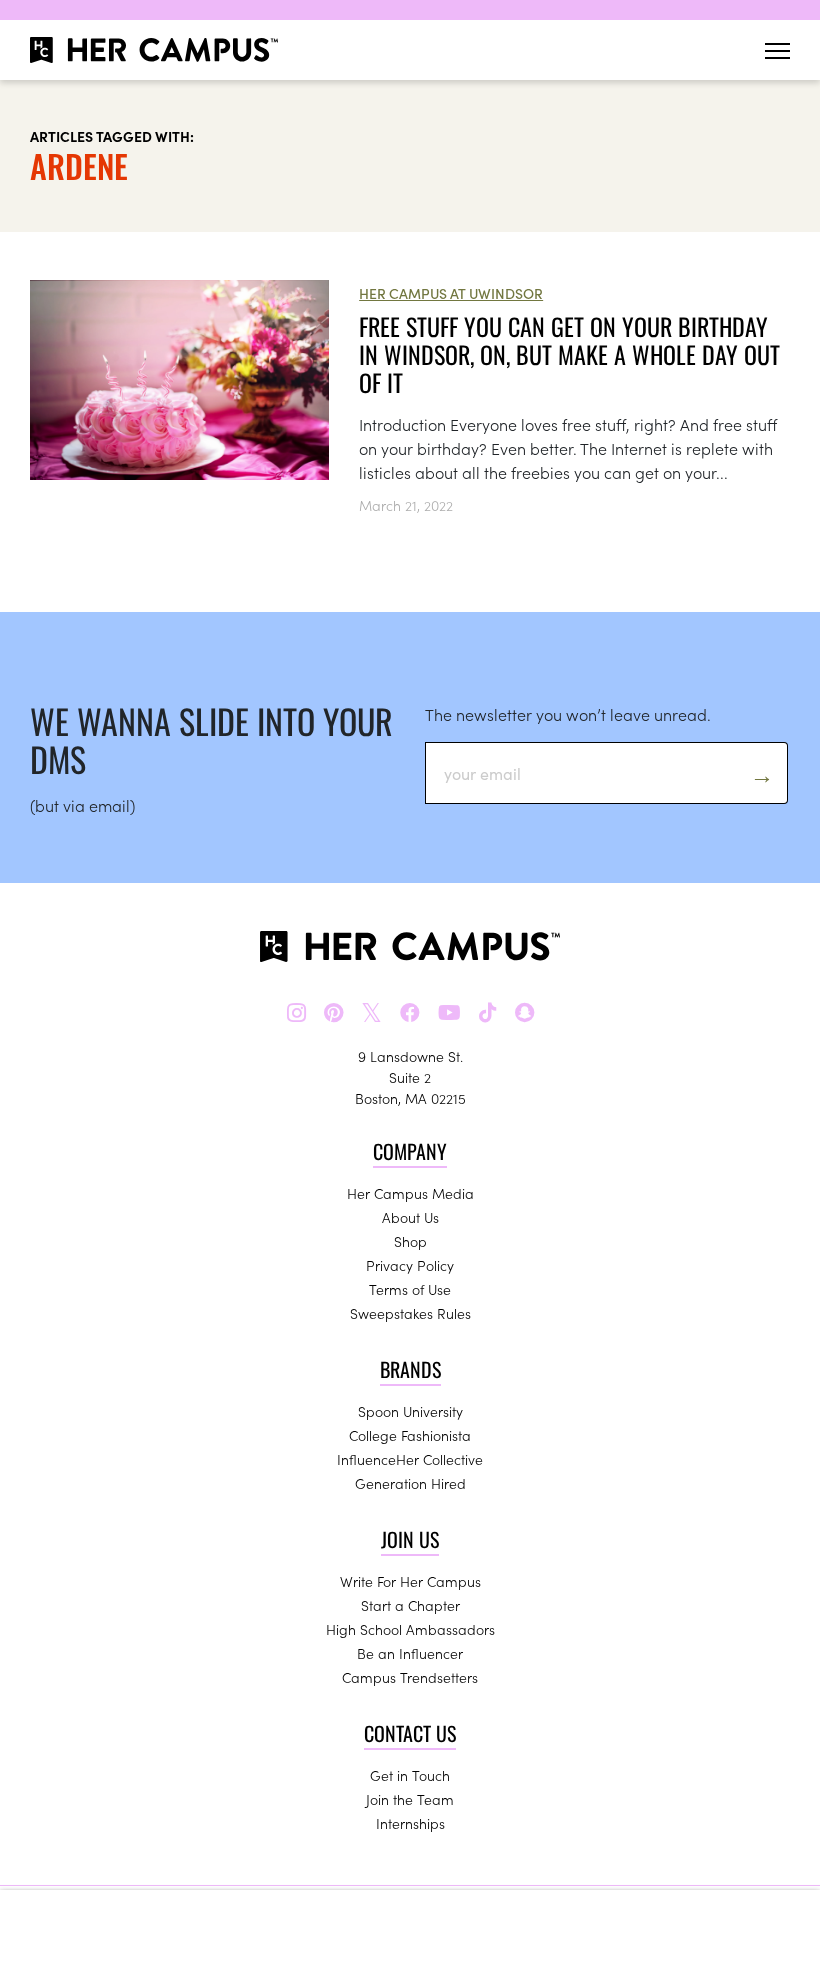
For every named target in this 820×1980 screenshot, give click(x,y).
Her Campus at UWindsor (451, 293)
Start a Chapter (410, 1605)
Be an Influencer (410, 1653)
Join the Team (410, 1799)
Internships (410, 1823)
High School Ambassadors (410, 1629)
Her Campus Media (410, 1193)
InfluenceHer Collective (410, 1459)
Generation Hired (410, 1483)
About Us (410, 1217)
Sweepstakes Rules (410, 1313)
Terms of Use (410, 1289)
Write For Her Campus (410, 1581)
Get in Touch (410, 1775)
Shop (410, 1241)
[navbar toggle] (777, 50)
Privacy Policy (410, 1265)
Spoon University (410, 1411)
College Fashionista (410, 1435)
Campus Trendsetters (410, 1677)
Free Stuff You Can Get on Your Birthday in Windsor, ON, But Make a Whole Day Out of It (569, 354)
